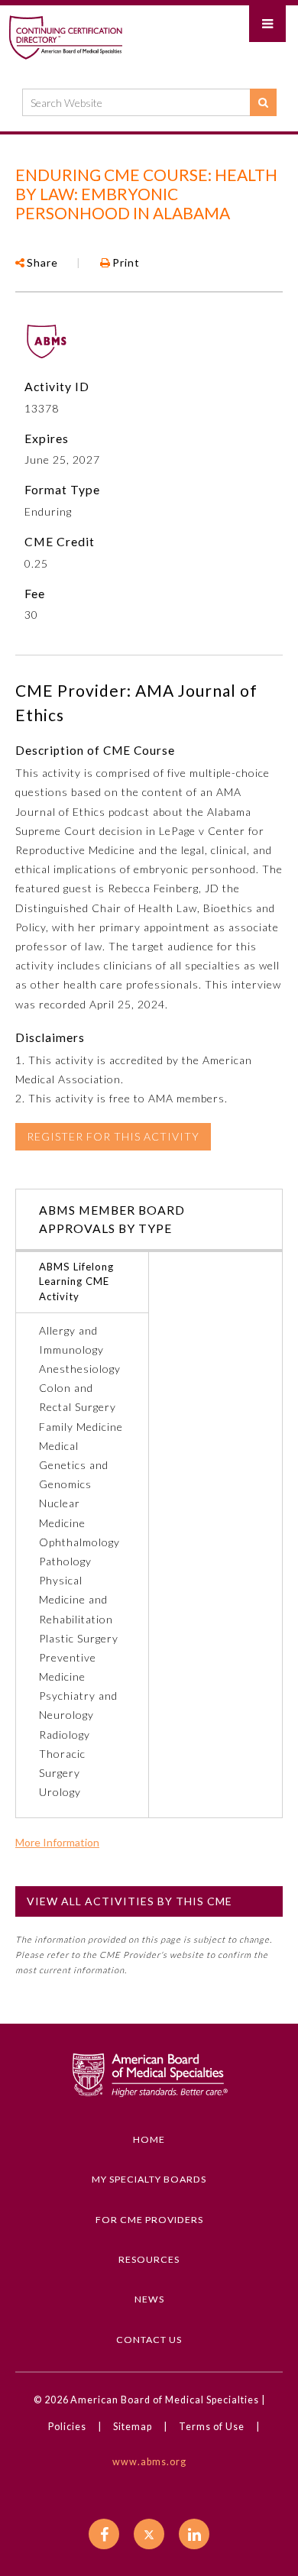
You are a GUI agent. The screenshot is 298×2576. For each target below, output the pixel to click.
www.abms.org (149, 2462)
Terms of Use (212, 2427)
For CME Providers (149, 2220)
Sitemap (133, 2427)
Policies (67, 2427)
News (149, 2299)
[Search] (263, 102)
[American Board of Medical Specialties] (65, 37)
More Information (57, 1843)
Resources (149, 2259)
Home (149, 2139)
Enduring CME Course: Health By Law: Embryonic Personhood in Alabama (146, 194)
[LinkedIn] (194, 2534)
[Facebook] (104, 2534)
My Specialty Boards (149, 2179)
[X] (149, 2534)
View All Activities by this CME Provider (130, 1906)
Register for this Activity (113, 1136)
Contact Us (149, 2340)
